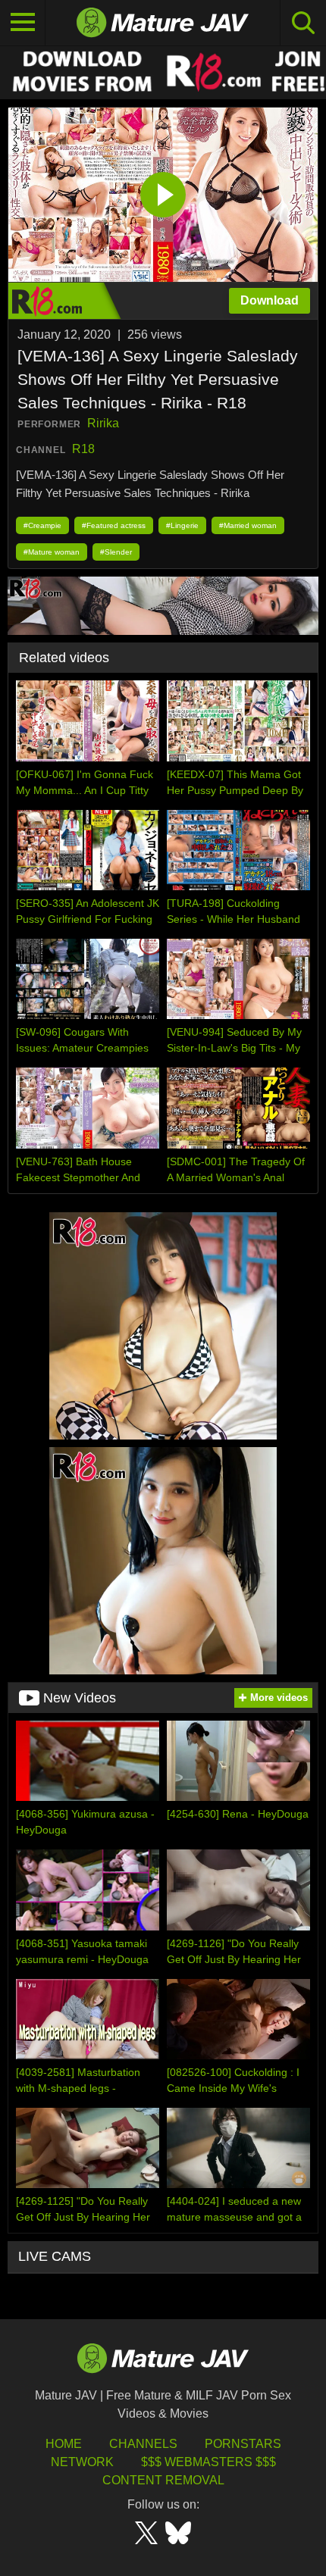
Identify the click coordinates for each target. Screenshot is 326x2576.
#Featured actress (114, 525)
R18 (83, 449)
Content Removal (163, 2480)
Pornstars (243, 2444)
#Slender (116, 552)
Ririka (103, 423)
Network (82, 2462)
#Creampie (42, 525)
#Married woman (248, 525)
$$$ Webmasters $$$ (208, 2462)
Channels (143, 2444)
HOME (64, 2444)
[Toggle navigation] (23, 23)
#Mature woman (52, 552)
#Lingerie (182, 525)
